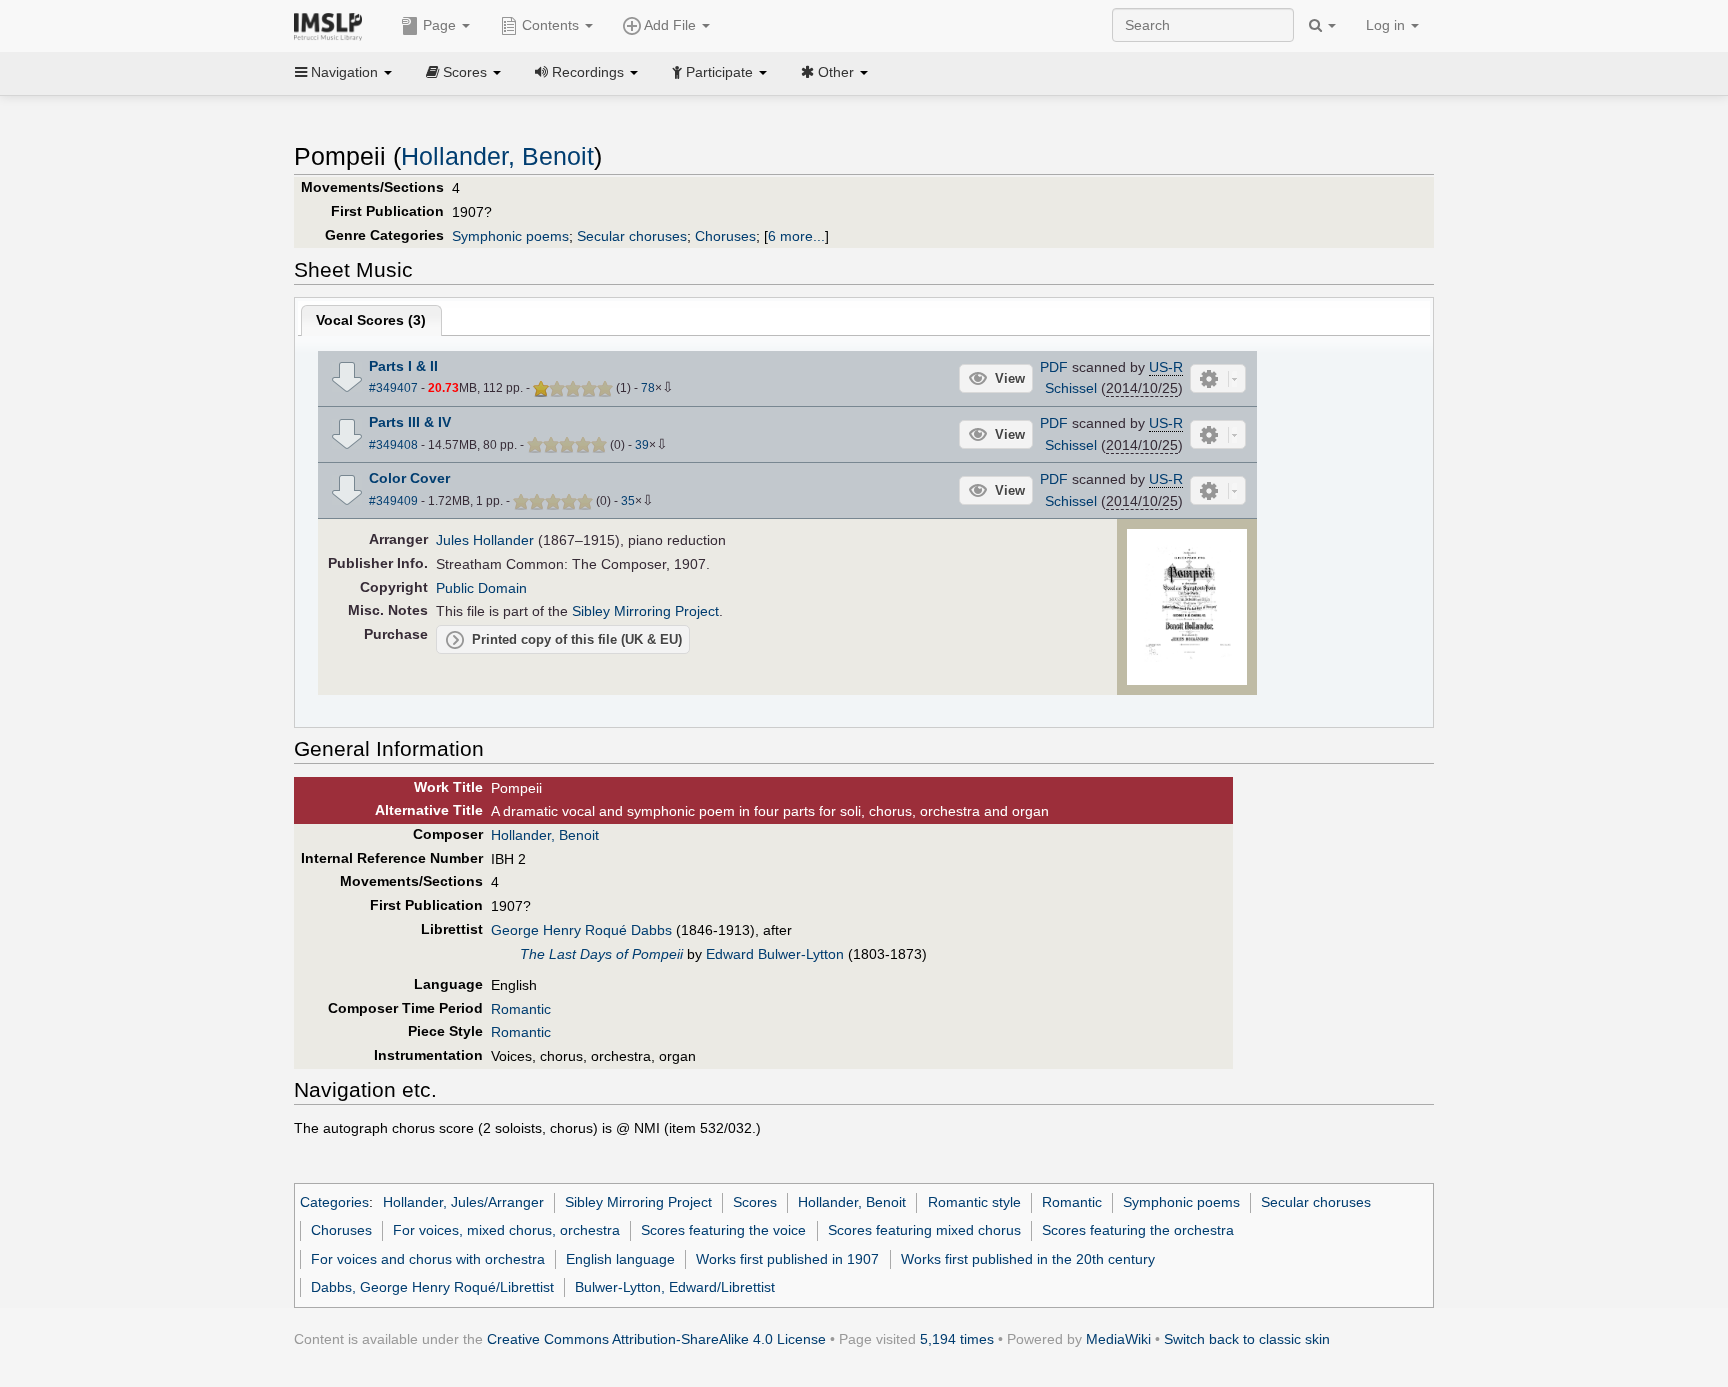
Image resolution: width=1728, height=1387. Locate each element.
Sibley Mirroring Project (645, 611)
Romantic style (974, 1202)
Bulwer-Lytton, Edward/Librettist (675, 1287)
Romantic (521, 1009)
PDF (1054, 367)
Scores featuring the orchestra (1138, 1230)
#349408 (393, 445)
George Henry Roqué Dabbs (581, 930)
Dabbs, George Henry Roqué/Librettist (432, 1287)
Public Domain (481, 588)
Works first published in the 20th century (1028, 1259)
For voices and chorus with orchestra (428, 1259)
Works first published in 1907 (787, 1259)
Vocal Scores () (371, 320)
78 (648, 388)
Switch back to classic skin (1247, 1339)
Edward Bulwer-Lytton (775, 954)
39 (642, 445)
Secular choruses (632, 236)
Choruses (725, 236)
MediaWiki (1118, 1339)
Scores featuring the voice (723, 1230)
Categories (334, 1202)
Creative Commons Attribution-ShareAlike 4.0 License (656, 1339)
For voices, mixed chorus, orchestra (506, 1230)
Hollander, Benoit (497, 156)
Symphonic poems (510, 236)
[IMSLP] (332, 25)
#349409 (393, 501)
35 (628, 501)
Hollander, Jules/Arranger (463, 1202)
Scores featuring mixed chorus (924, 1230)
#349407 (393, 388)
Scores (755, 1202)
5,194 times (957, 1339)
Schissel (1071, 388)
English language (620, 1259)
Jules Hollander (485, 540)
